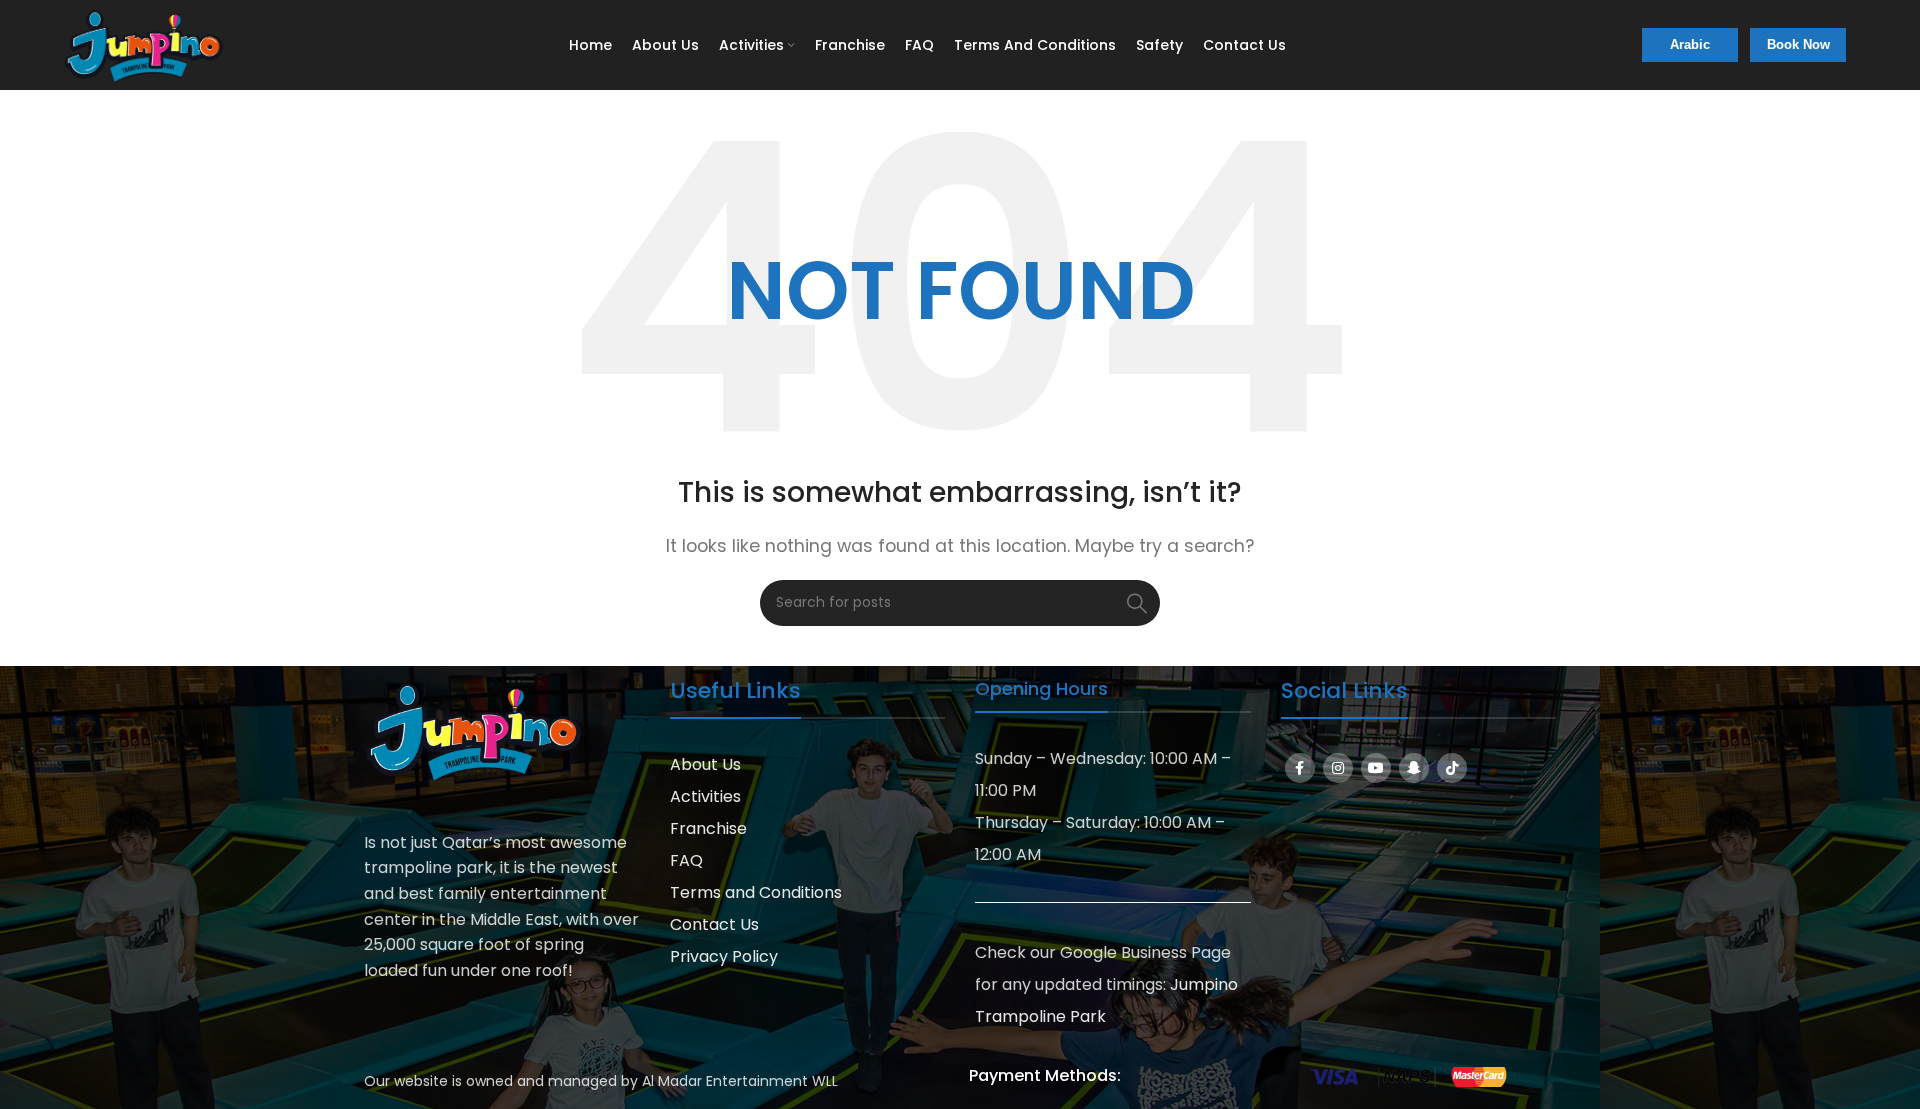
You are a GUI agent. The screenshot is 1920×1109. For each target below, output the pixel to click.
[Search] (1137, 603)
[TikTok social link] (1452, 768)
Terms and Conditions (756, 892)
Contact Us (714, 924)
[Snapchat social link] (1414, 768)
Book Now (1798, 44)
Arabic (1690, 44)
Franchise (708, 828)
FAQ (686, 860)
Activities (705, 796)
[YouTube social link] (1376, 768)
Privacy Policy (724, 956)
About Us (705, 764)
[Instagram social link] (1338, 768)
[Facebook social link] (1300, 768)
